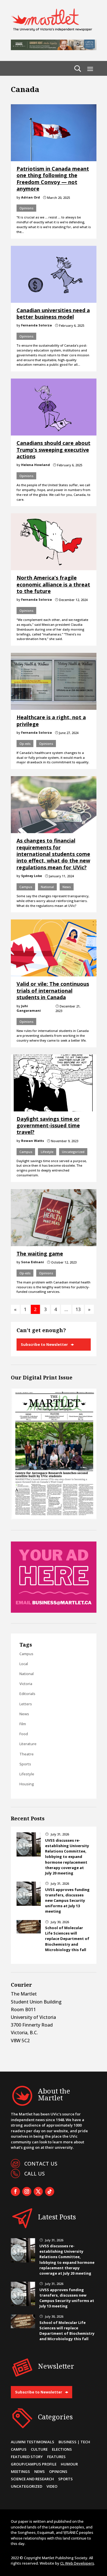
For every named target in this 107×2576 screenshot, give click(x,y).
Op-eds (25, 744)
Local (24, 1664)
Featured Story (27, 2457)
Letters (26, 1704)
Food (24, 1734)
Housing (27, 1784)
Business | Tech (74, 2442)
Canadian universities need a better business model (53, 313)
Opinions (26, 208)
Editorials (27, 1694)
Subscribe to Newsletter (44, 1344)
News (67, 887)
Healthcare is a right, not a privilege (51, 720)
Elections (62, 2449)
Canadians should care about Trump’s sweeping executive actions (53, 450)
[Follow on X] (38, 2191)
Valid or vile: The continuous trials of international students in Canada (53, 990)
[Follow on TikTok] (50, 2191)
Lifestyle (47, 1152)
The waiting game (40, 1254)
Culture (39, 2449)
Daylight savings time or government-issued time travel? (48, 1126)
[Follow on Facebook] (15, 2191)
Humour (69, 2464)
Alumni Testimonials (33, 2442)
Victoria (26, 1684)
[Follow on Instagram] (27, 2191)
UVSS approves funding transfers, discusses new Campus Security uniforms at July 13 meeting (67, 1901)
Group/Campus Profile (34, 2464)
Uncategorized (73, 1152)
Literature (28, 1744)
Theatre (27, 1754)
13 (78, 1309)
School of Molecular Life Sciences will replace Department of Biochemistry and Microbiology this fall (67, 1939)
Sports (25, 1764)
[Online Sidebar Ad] (54, 1611)
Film (23, 1724)
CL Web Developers (77, 2563)
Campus (26, 887)
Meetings (20, 2471)
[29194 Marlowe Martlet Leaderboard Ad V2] (54, 48)
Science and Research (32, 2479)
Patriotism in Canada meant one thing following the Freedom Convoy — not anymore (53, 179)
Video (52, 2486)
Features (56, 2457)
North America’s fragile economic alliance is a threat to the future (53, 584)
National (47, 887)
